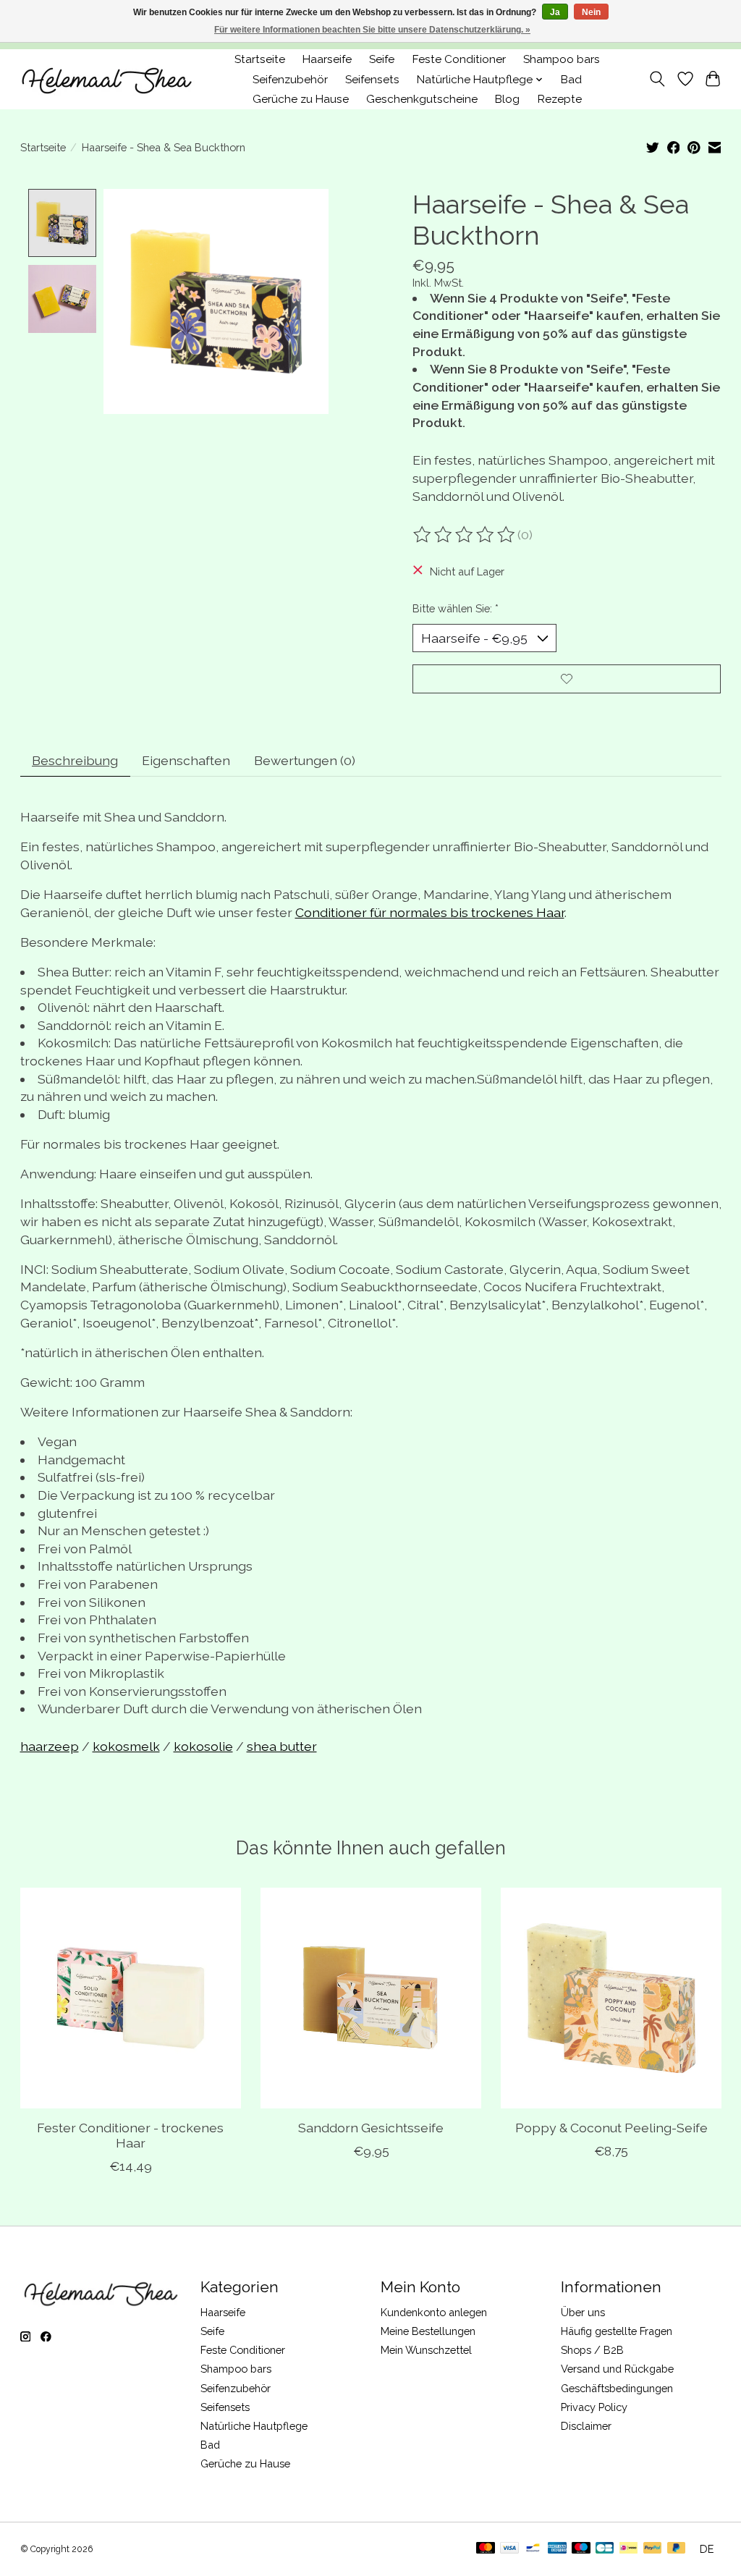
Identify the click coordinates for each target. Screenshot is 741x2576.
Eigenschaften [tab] (186, 760)
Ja (555, 12)
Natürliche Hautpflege (254, 2426)
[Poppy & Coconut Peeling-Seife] (611, 1998)
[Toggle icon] (657, 79)
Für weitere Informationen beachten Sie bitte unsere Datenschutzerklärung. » (372, 30)
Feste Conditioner (459, 59)
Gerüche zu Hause (301, 99)
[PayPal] (653, 2549)
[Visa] (509, 2549)
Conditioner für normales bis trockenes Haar (430, 912)
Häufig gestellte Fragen (617, 2331)
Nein (591, 12)
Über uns (583, 2312)
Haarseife (327, 59)
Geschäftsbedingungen (617, 2388)
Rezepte (560, 99)
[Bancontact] (533, 2549)
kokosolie (203, 1746)
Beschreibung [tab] (75, 760)
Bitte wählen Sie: (456, 608)
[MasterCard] (486, 2549)
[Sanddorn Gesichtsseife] (371, 1998)
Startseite (260, 59)
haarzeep (50, 1746)
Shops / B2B (592, 2350)
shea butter (282, 1746)
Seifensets (372, 80)
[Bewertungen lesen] (465, 535)
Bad (571, 80)
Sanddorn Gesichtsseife (371, 2128)
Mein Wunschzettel (426, 2350)
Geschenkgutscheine (422, 99)
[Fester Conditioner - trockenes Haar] (131, 1998)
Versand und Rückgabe (617, 2369)
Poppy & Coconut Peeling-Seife (611, 2128)
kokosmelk (126, 1746)
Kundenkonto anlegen (434, 2312)
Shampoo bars (562, 59)
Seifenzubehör (290, 80)
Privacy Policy (594, 2407)
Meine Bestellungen (428, 2331)
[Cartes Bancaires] (605, 2549)
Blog (507, 99)
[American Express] (557, 2549)
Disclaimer (586, 2426)
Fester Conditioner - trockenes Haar (130, 2135)
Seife (382, 59)
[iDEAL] (628, 2549)
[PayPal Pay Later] (677, 2549)
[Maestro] (581, 2549)
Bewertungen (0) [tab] (305, 760)
